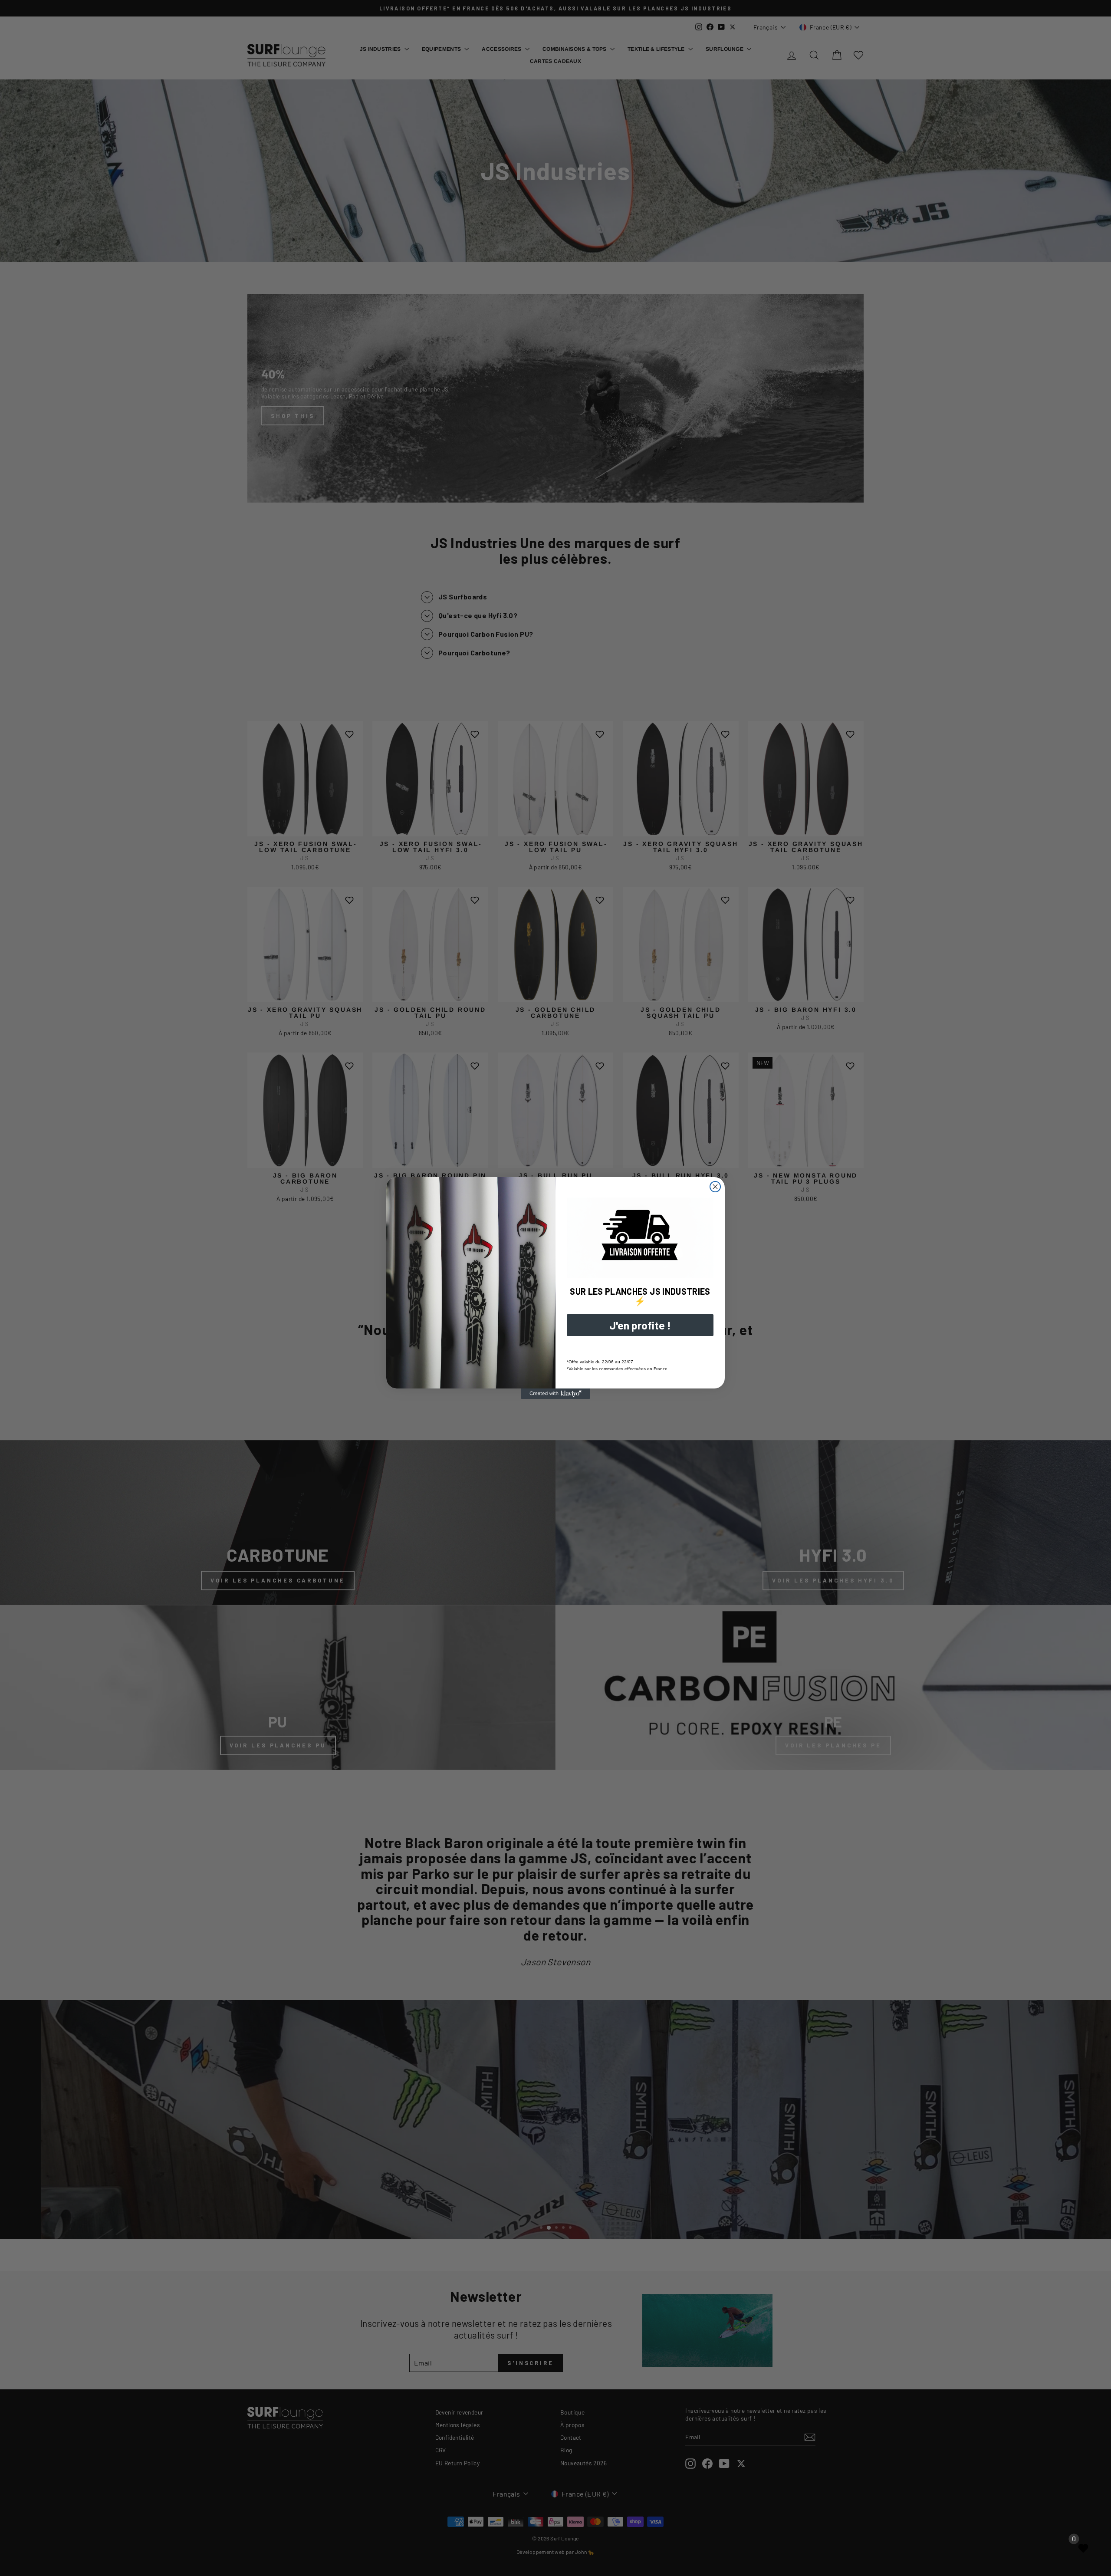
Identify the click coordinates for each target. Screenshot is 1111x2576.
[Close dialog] (715, 1187)
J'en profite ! (640, 1325)
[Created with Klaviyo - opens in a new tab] (555, 1394)
